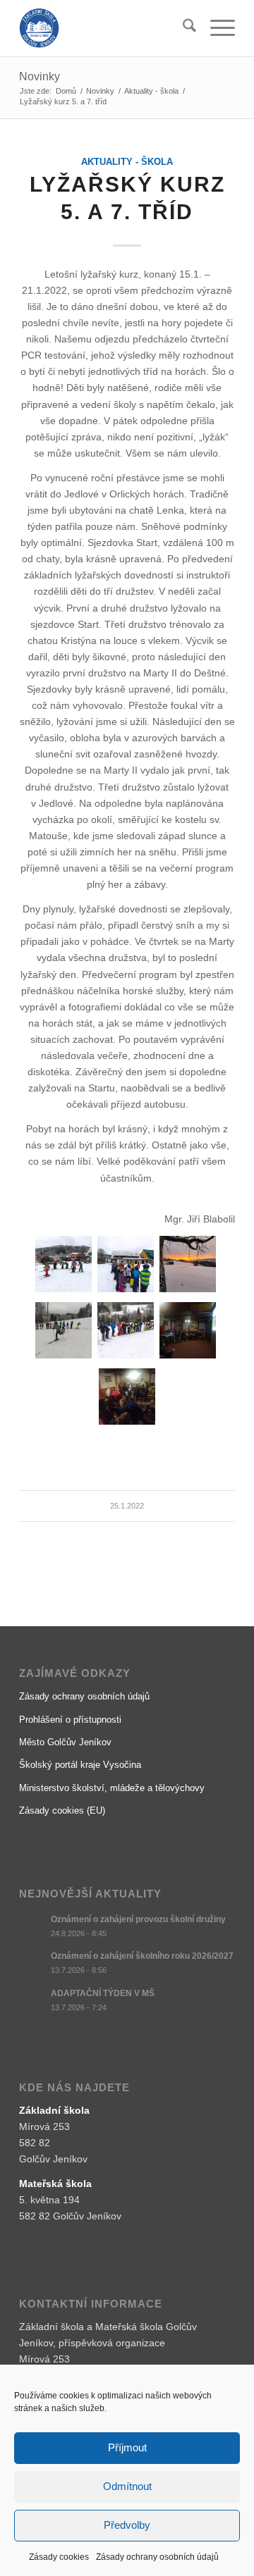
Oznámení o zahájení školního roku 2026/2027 (142, 1956)
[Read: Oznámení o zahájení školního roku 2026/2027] (32, 1963)
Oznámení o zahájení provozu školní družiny (138, 1919)
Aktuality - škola (127, 162)
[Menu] (216, 28)
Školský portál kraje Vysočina (80, 1765)
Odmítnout (127, 2486)
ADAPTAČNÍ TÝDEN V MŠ (103, 1993)
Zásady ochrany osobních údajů (157, 2557)
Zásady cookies (59, 2557)
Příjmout (127, 2447)
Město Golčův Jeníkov (65, 1742)
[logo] (105, 28)
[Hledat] (182, 28)
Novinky (40, 76)
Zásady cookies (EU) (62, 1810)
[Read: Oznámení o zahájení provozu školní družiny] (32, 1926)
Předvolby (127, 2525)
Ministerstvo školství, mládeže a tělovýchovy (112, 1788)
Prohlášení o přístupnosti (70, 1720)
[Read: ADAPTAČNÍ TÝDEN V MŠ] (32, 2000)
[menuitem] (182, 28)
